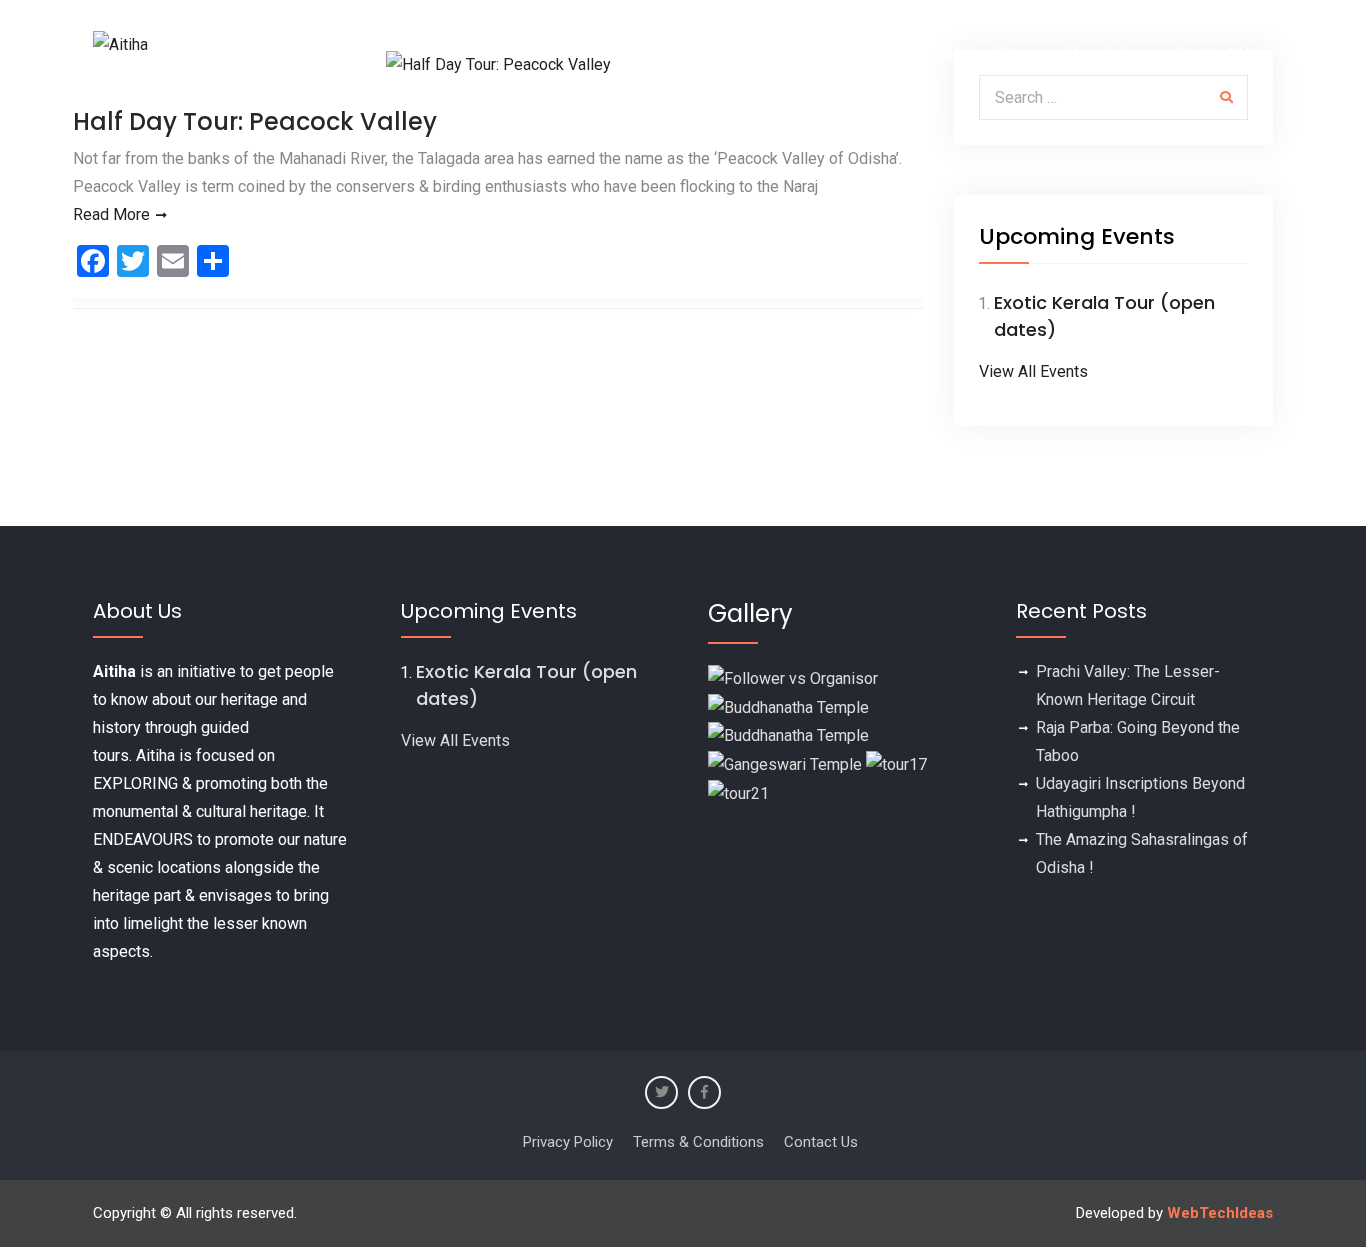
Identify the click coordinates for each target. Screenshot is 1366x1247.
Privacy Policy (568, 1142)
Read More (111, 214)
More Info (1100, 53)
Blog (1013, 53)
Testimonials (825, 53)
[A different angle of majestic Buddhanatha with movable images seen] (788, 735)
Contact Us (1217, 53)
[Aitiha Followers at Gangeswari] (785, 763)
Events (714, 53)
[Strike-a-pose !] (793, 677)
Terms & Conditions (698, 1142)
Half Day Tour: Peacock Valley (255, 121)
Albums (934, 53)
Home (634, 53)
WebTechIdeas (1220, 1213)
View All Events (1033, 371)
